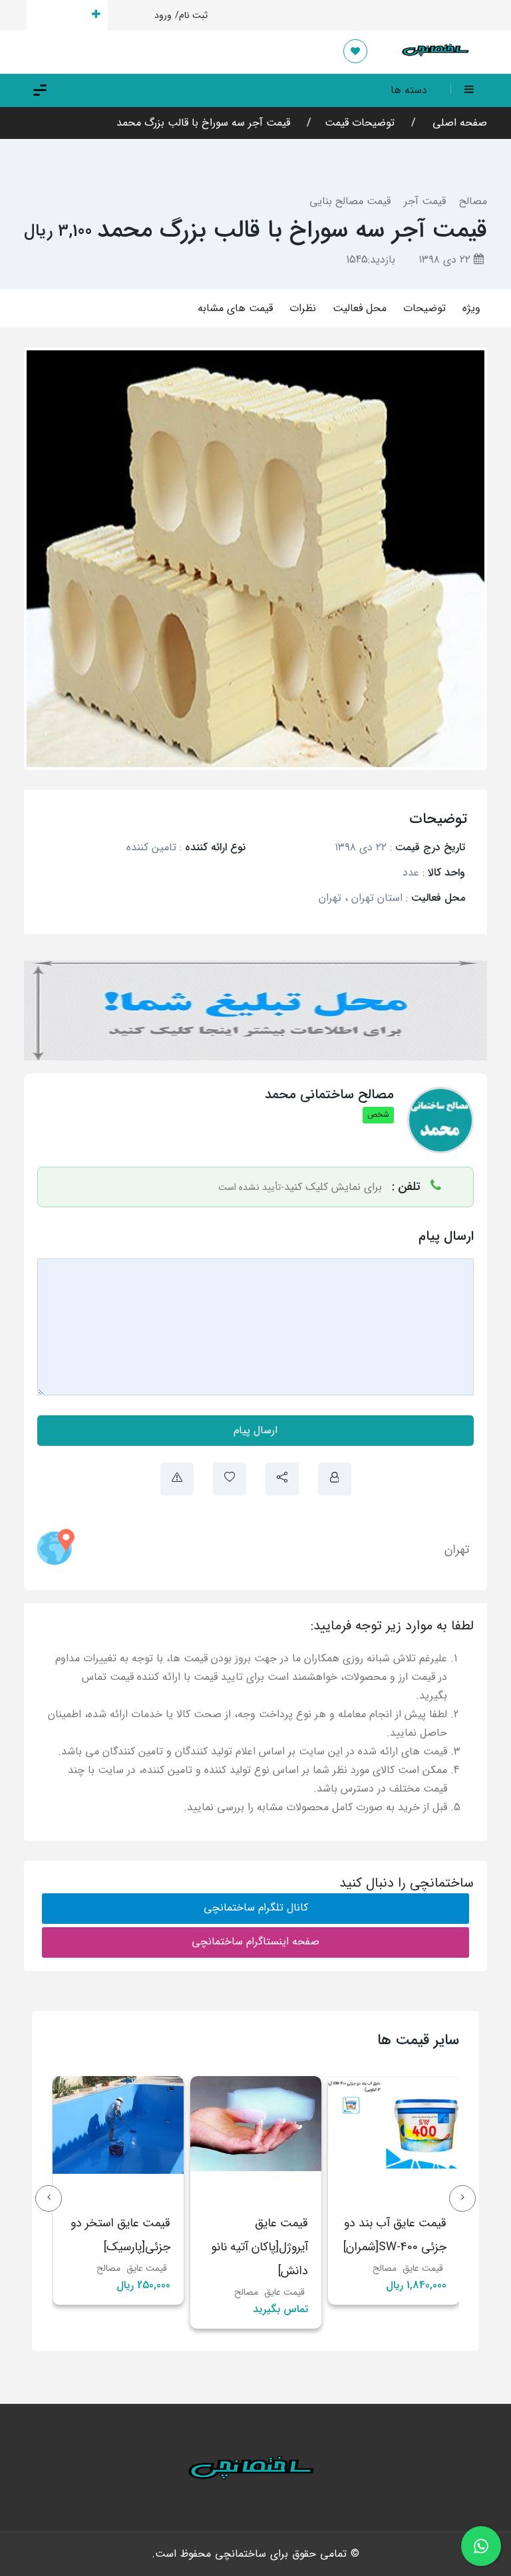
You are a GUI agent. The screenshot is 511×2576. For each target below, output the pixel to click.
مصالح (473, 201)
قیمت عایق (346, 2292)
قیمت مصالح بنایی (350, 201)
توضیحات (425, 308)
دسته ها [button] (409, 90)
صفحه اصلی (458, 123)
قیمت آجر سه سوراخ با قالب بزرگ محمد (203, 123)
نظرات (303, 308)
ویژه (471, 308)
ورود (163, 15)
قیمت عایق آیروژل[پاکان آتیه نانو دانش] (321, 2247)
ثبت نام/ (191, 15)
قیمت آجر (425, 201)
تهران (457, 1550)
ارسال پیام (255, 1430)
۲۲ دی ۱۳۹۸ (446, 260)
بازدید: (371, 260)
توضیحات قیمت (360, 123)
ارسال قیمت (60, 15)
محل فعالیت (360, 308)
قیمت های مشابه (235, 308)
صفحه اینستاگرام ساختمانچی (255, 1941)
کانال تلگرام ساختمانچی (256, 1908)
